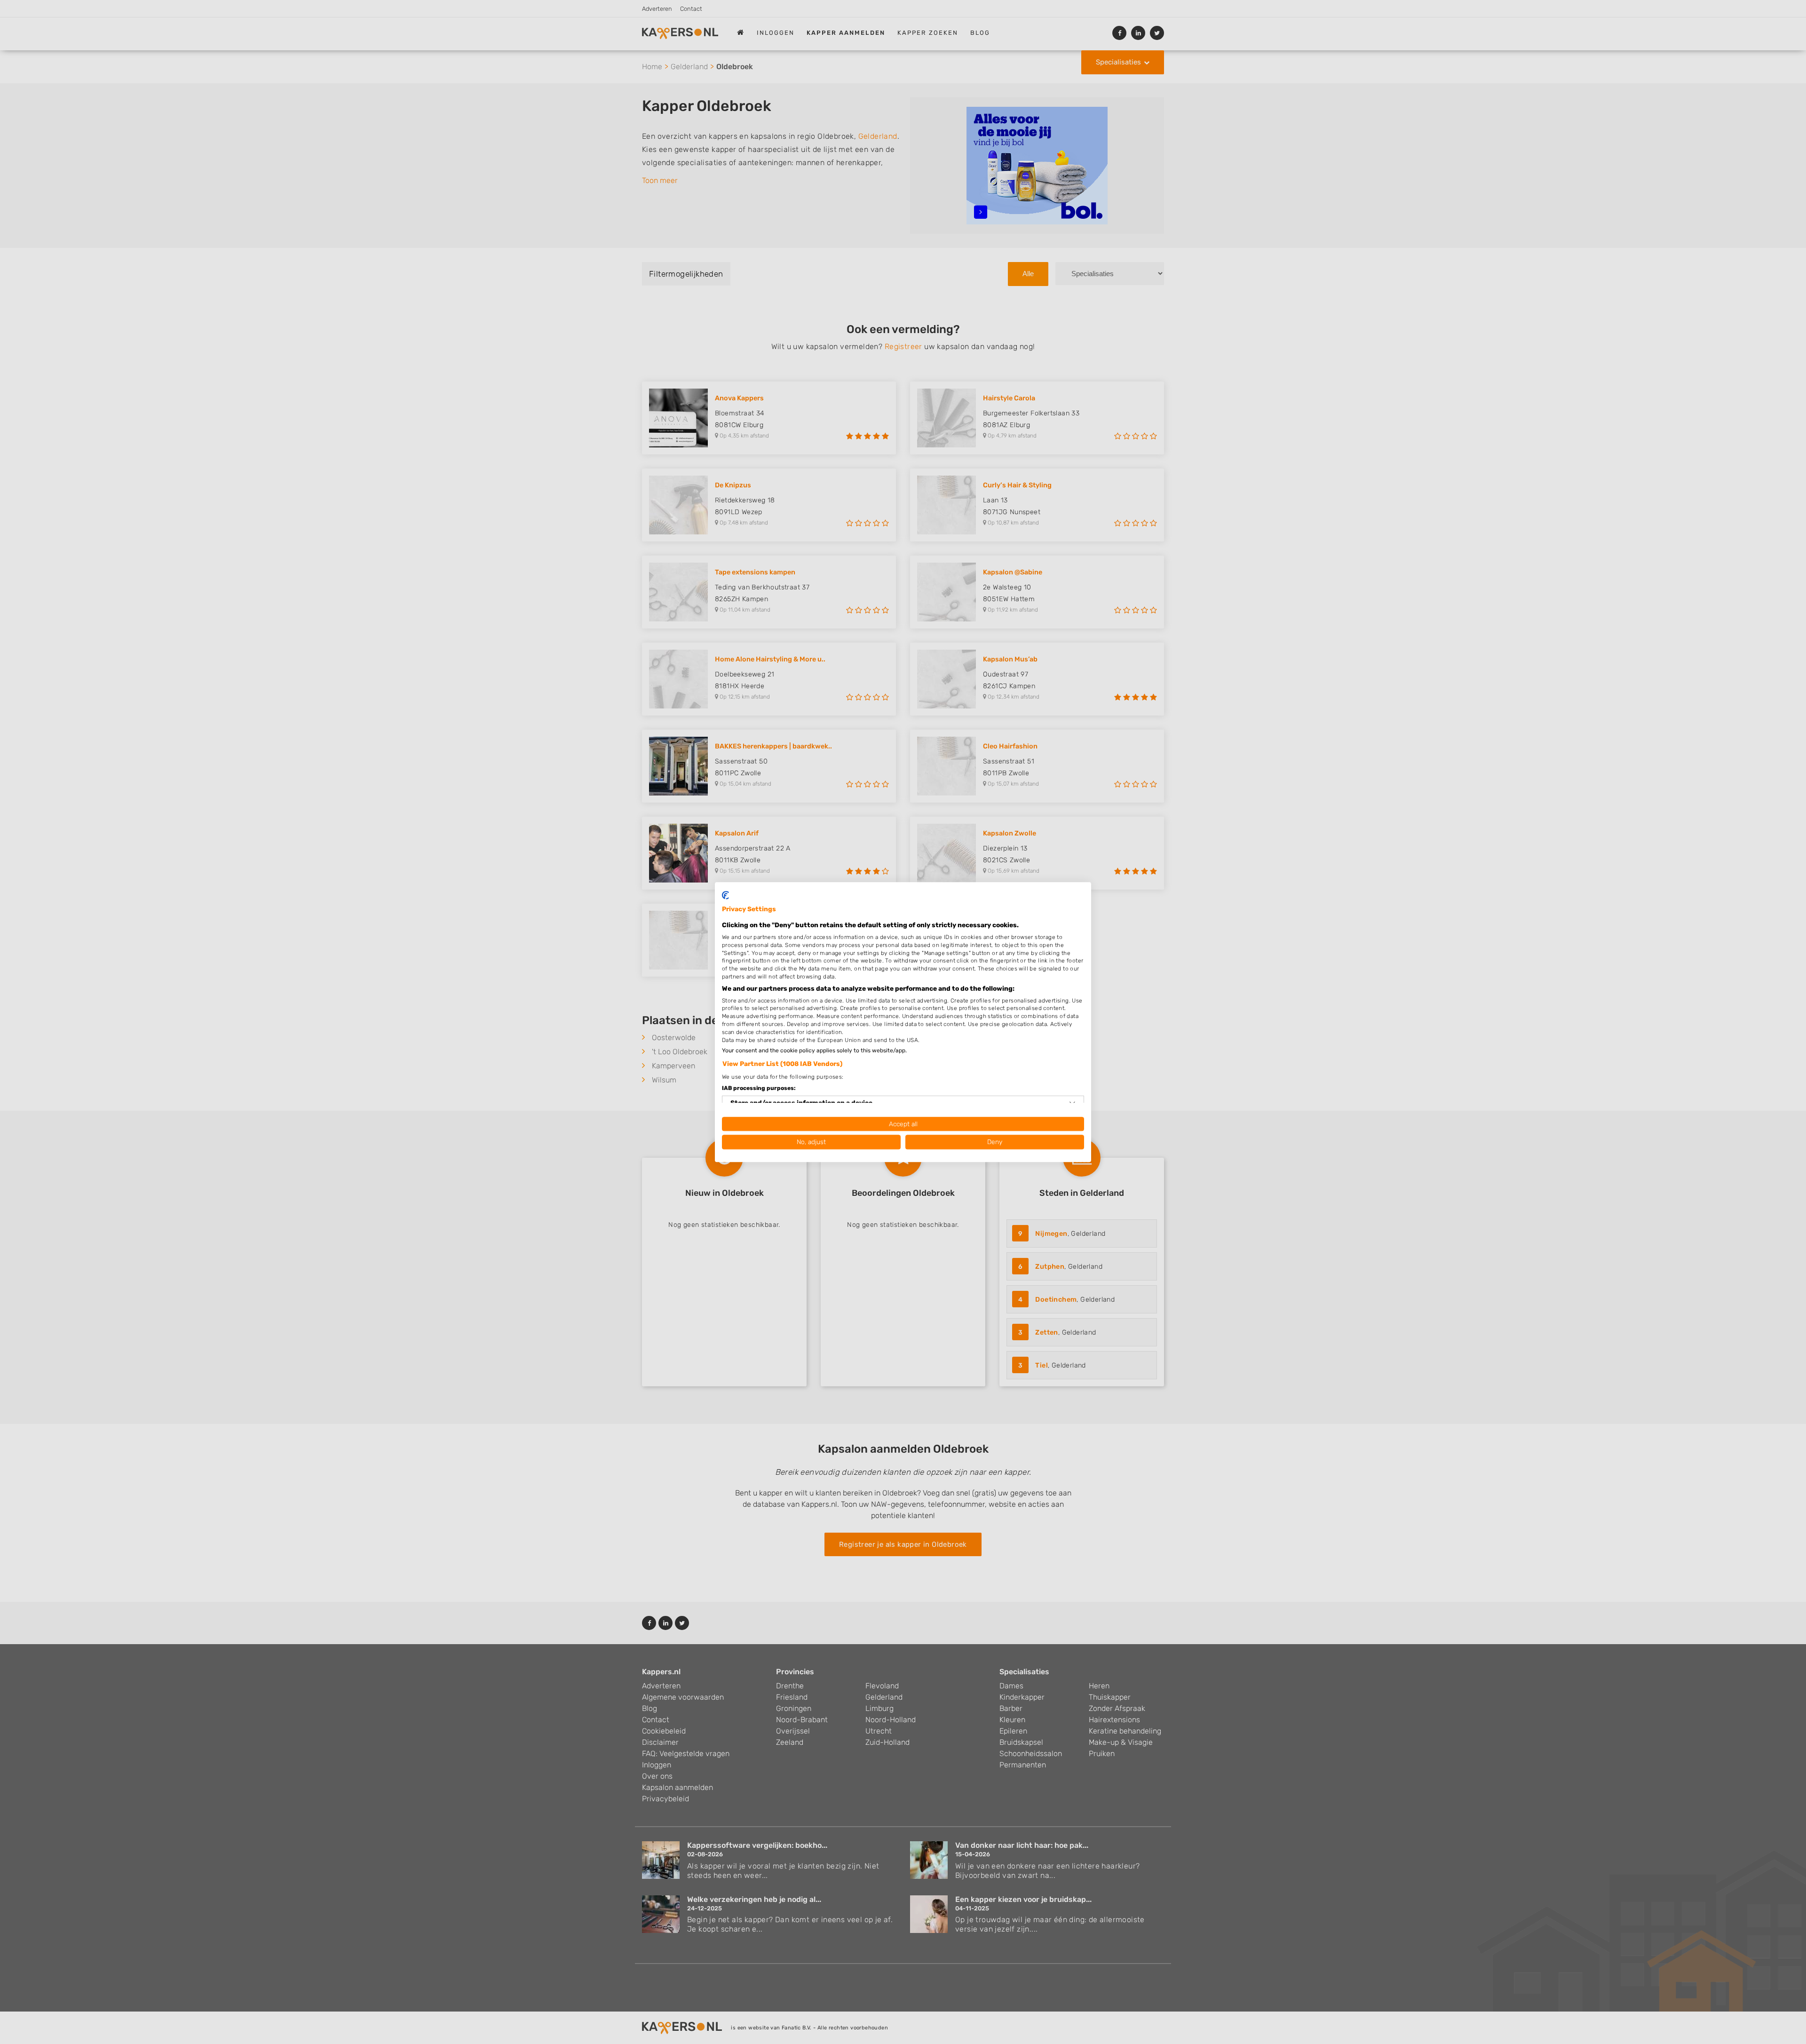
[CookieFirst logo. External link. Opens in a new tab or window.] (725, 895)
